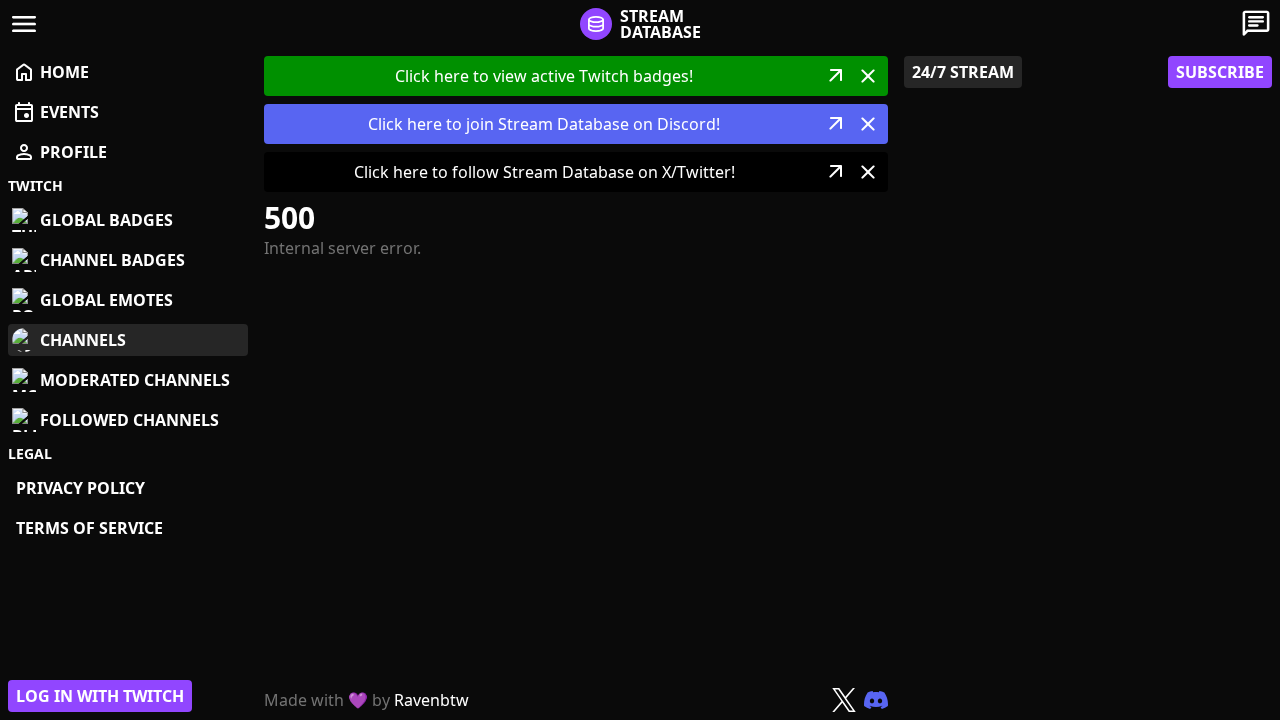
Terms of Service (89, 528)
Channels (83, 340)
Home (50, 72)
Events (55, 112)
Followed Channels (129, 420)
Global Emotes (106, 300)
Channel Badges (112, 260)
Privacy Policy (80, 488)
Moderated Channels (135, 380)
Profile (59, 152)
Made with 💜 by (366, 700)
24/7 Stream (963, 72)
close (868, 76)
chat (1256, 24)
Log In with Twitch (100, 696)
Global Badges (106, 220)
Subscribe (1220, 72)
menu (24, 24)
